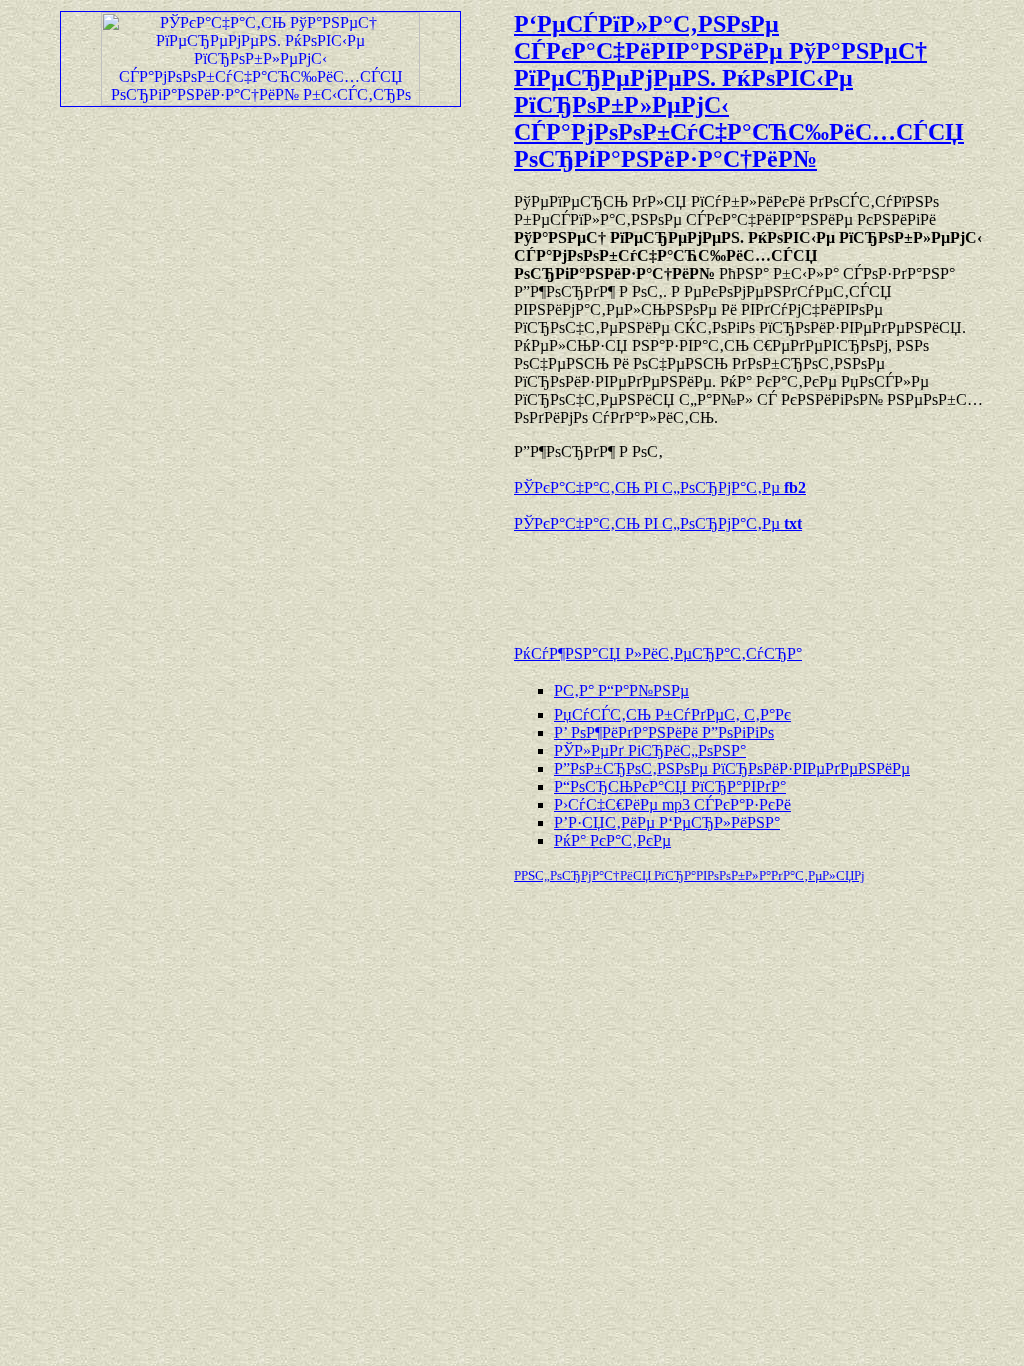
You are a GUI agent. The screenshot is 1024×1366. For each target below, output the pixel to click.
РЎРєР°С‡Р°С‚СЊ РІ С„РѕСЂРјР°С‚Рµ (660, 487)
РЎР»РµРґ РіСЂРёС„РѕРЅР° (650, 750)
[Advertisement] (748, 579)
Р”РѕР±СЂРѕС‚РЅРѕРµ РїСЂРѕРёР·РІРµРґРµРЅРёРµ (732, 768)
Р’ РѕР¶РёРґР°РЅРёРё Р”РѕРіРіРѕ (664, 732)
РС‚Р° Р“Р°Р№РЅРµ (621, 690)
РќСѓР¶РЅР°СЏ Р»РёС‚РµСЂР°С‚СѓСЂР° (658, 653)
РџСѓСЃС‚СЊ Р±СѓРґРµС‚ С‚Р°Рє (672, 714)
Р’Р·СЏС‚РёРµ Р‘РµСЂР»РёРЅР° (667, 822)
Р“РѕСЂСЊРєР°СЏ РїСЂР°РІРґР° (670, 786)
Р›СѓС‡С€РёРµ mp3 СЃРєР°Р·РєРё (672, 804)
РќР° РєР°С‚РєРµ (612, 840)
